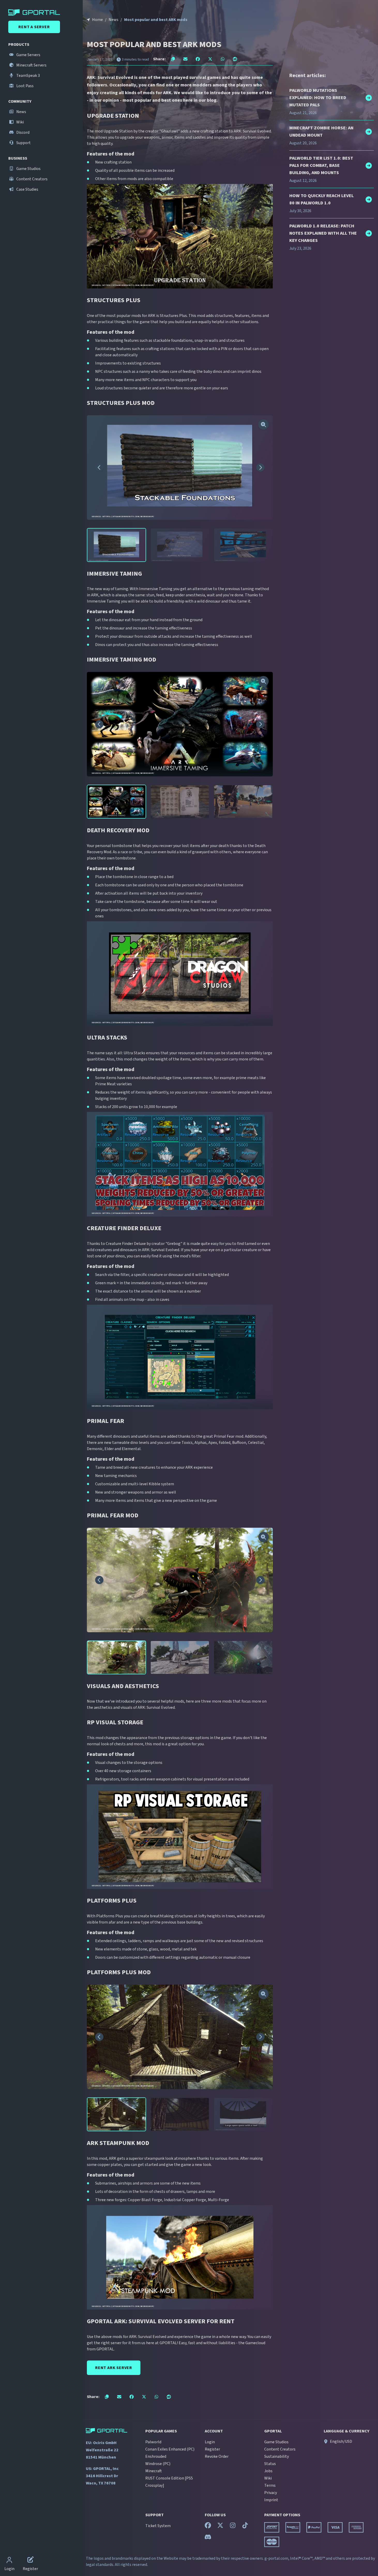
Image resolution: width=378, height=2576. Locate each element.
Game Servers (28, 55)
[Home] (42, 12)
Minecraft (154, 2471)
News (21, 112)
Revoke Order (217, 2456)
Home (97, 20)
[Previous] (99, 467)
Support (23, 143)
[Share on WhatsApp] (223, 59)
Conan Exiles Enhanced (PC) (170, 2449)
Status (270, 2464)
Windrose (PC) (158, 2464)
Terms (270, 2485)
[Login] (9, 2560)
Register (212, 2449)
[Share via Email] (185, 59)
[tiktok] (245, 2527)
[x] (220, 2527)
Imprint (271, 2500)
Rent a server (34, 27)
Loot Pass (25, 86)
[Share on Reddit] (235, 59)
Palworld (153, 2442)
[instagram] (233, 2527)
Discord (22, 132)
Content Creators (32, 179)
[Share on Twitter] (210, 59)
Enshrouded (156, 2456)
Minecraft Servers (31, 65)
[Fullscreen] (263, 425)
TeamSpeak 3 (28, 76)
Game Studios (28, 169)
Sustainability (277, 2456)
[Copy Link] (173, 59)
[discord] (208, 2538)
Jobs (268, 2471)
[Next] (260, 467)
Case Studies (27, 189)
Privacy (271, 2493)
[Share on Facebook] (198, 59)
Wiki (20, 122)
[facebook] (208, 2527)
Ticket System (158, 2526)
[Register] (31, 2560)
